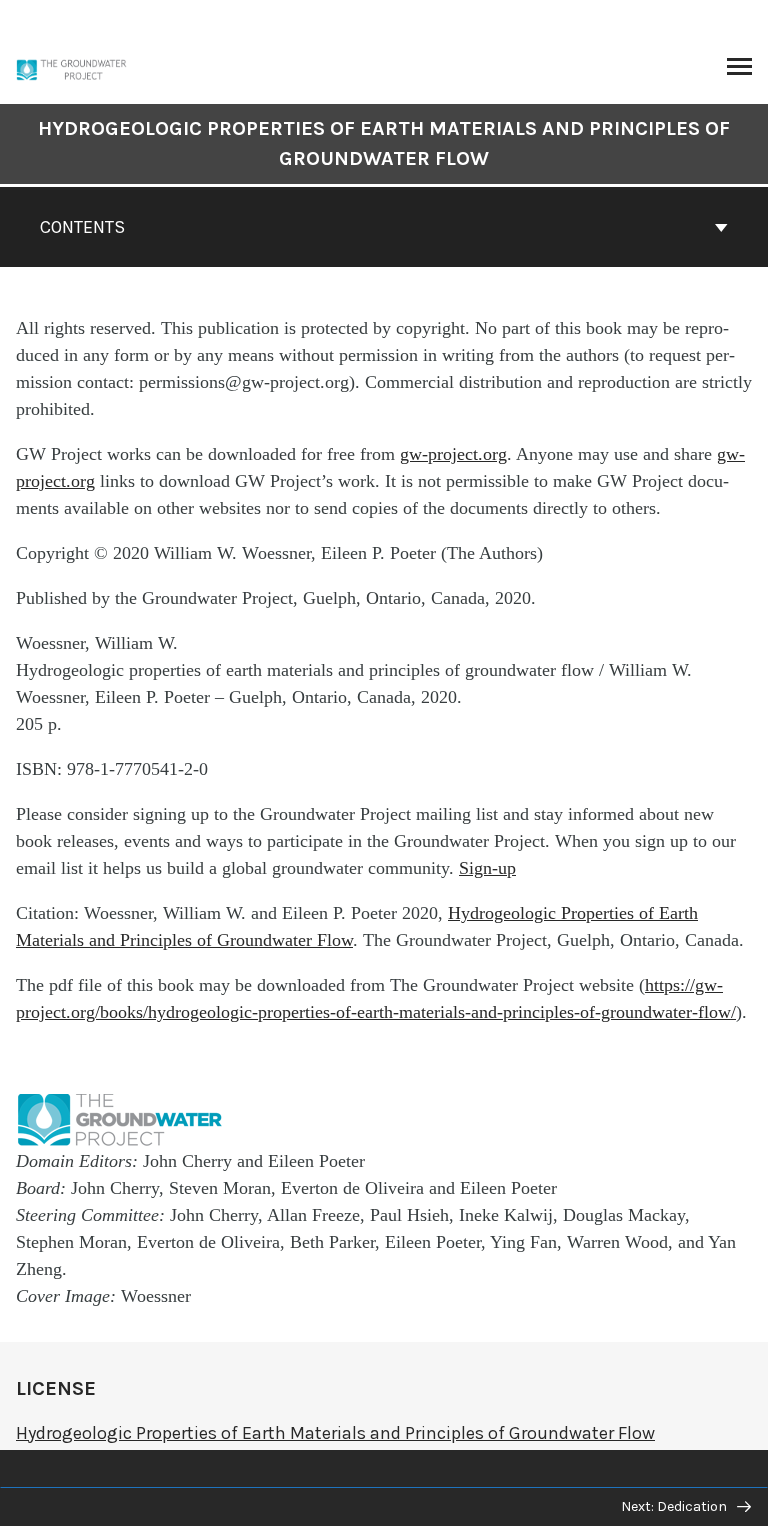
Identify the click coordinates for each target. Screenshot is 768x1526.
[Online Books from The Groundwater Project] (92, 67)
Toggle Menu (739, 68)
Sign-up (487, 868)
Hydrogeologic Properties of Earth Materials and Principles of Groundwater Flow (384, 143)
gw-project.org (453, 454)
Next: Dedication (675, 1506)
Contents (82, 227)
